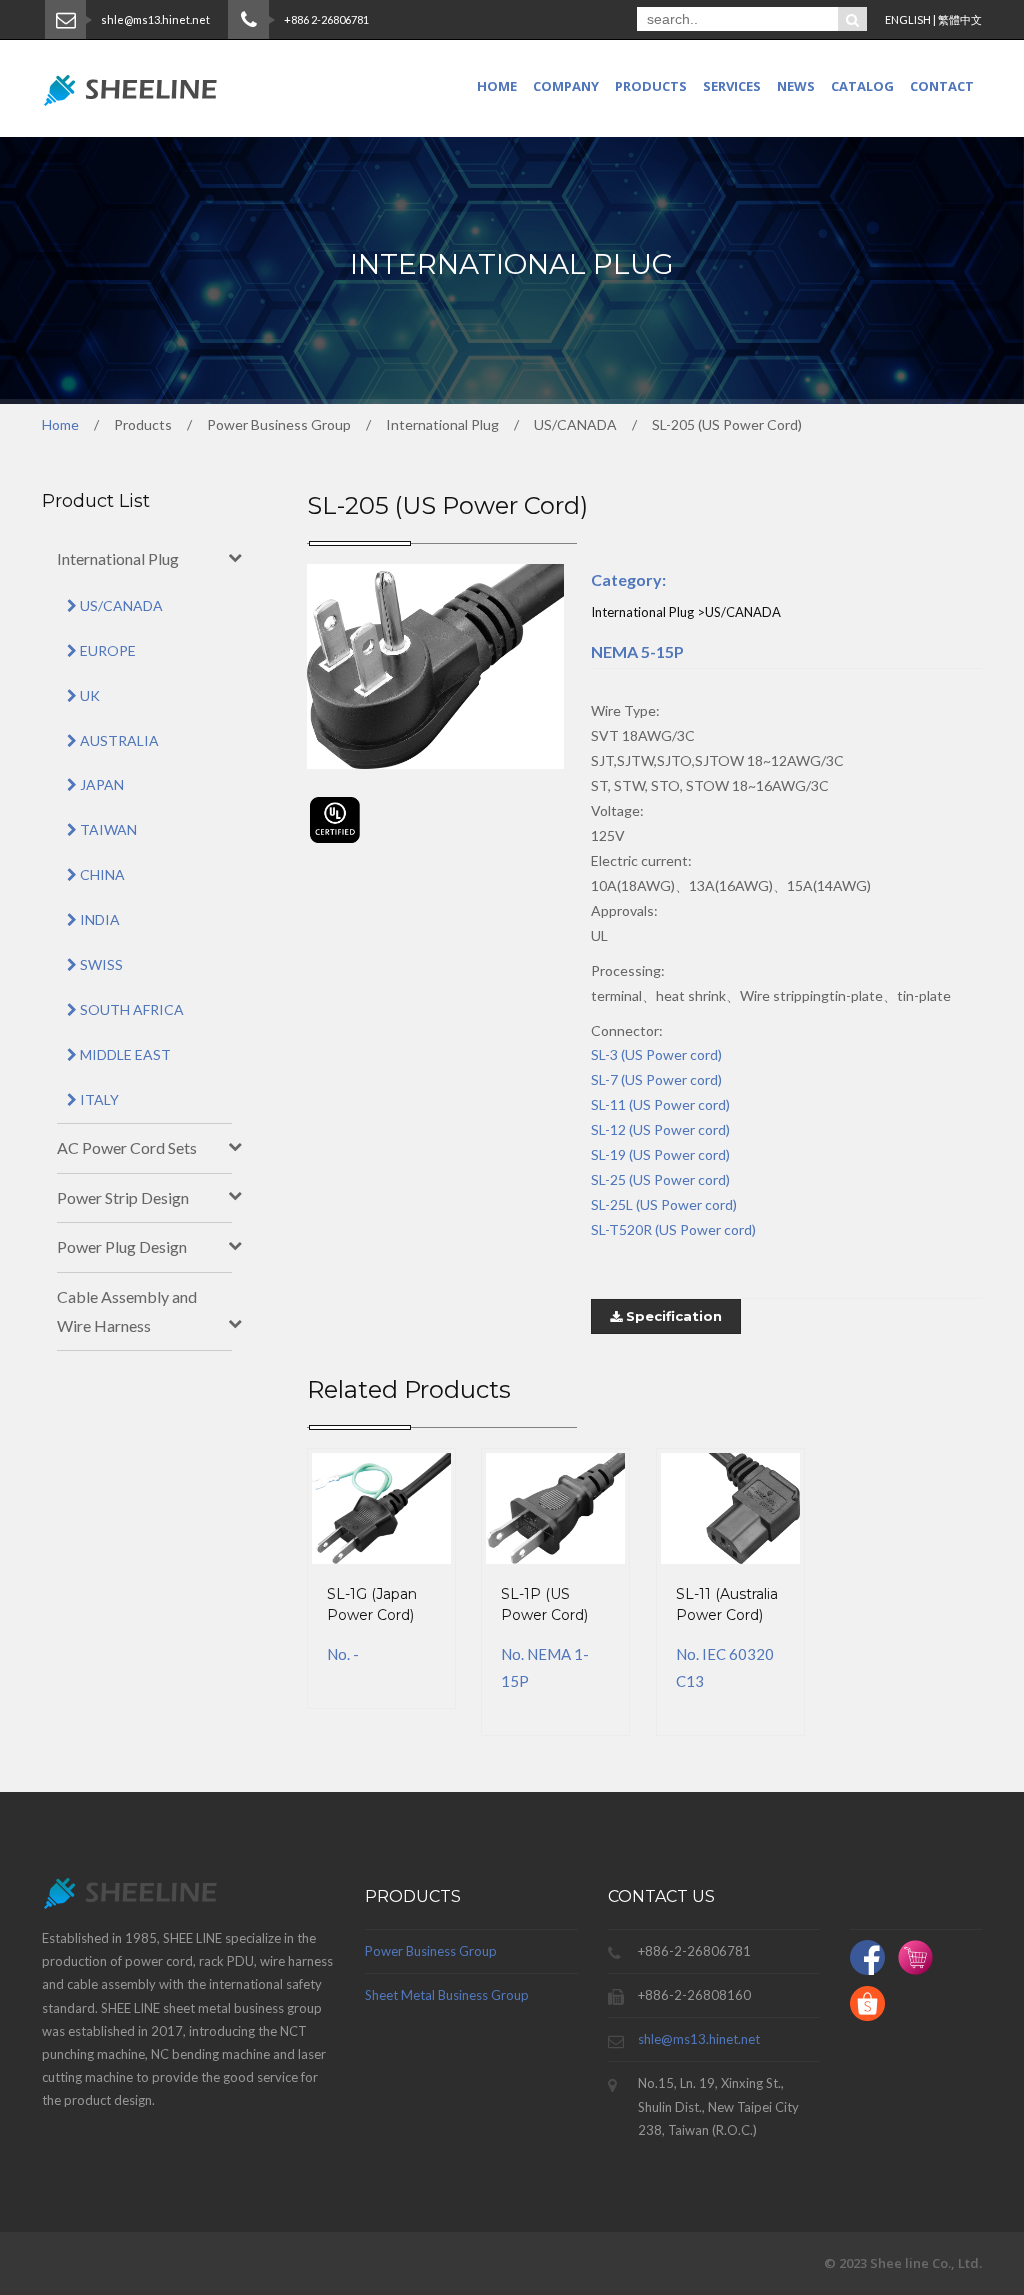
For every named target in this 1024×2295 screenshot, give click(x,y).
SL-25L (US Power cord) (664, 1204)
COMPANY (566, 86)
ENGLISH (908, 19)
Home (497, 86)
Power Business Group (431, 1951)
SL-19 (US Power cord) (660, 1154)
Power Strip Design (123, 1197)
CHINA (101, 874)
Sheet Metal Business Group (447, 1995)
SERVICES (732, 86)
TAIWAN (107, 829)
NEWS (796, 86)
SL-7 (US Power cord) (656, 1079)
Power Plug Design (122, 1246)
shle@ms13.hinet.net (699, 2039)
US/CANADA (120, 605)
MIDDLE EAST (124, 1054)
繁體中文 (960, 19)
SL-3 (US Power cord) (656, 1054)
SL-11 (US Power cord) (660, 1104)
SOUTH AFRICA (130, 1009)
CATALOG (862, 86)
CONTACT (942, 86)
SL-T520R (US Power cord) (673, 1229)
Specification (672, 1316)
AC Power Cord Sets (127, 1147)
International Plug (118, 558)
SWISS (100, 964)
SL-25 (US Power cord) (660, 1179)
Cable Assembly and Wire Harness (127, 1311)
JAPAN (100, 784)
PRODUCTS (651, 86)
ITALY (98, 1099)
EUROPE (106, 650)
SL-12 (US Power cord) (660, 1129)
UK (88, 695)
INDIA (98, 919)
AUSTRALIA (118, 740)
